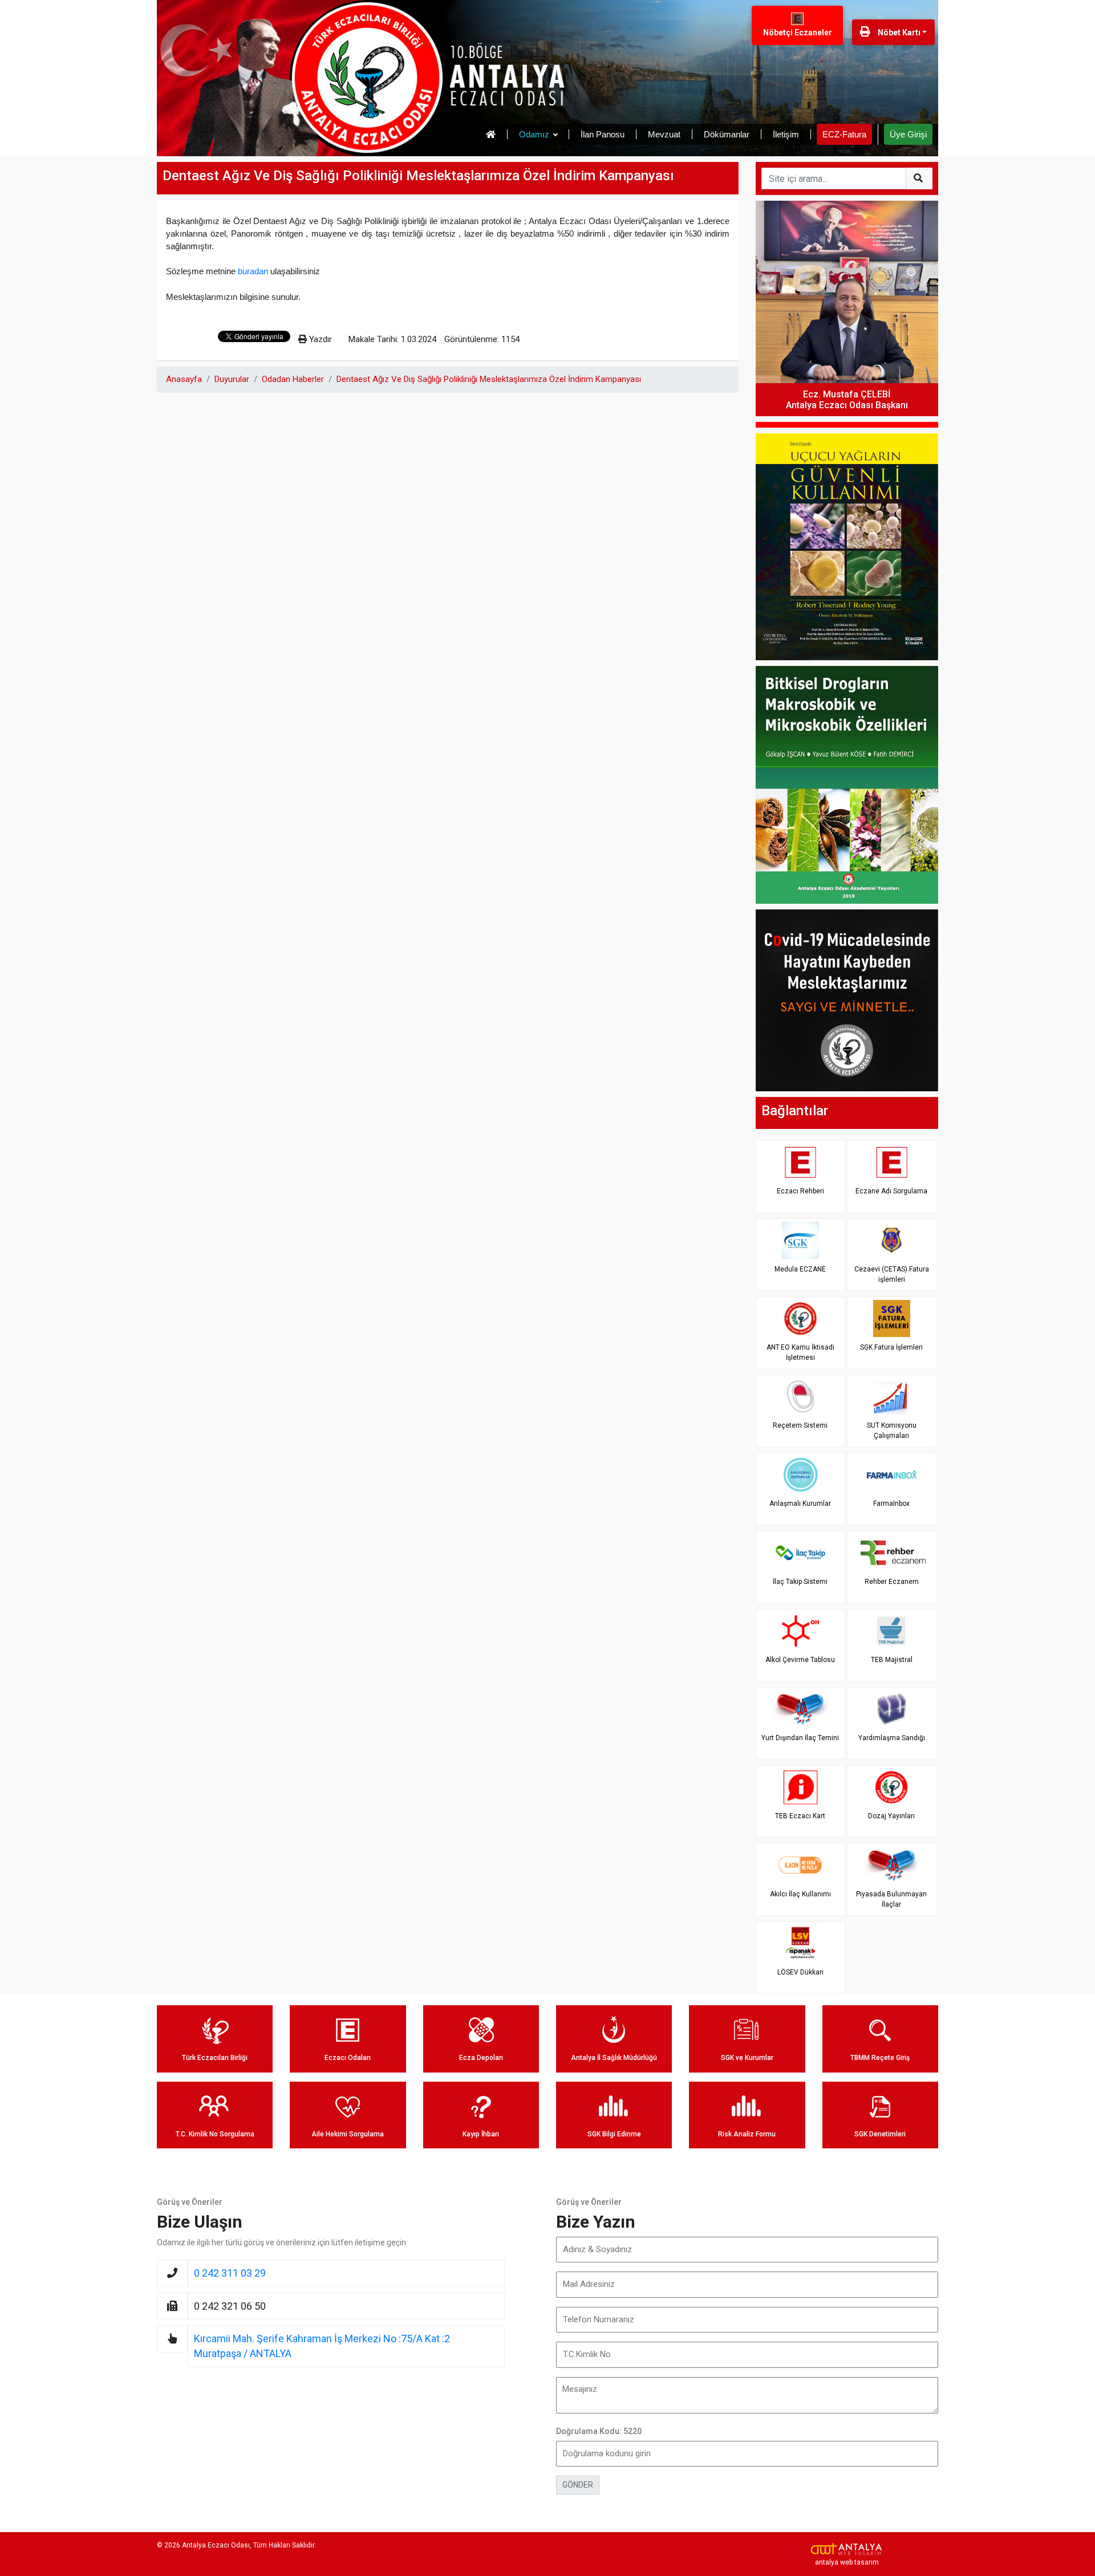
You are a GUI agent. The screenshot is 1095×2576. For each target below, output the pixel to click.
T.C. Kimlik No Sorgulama (215, 2134)
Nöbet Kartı (898, 32)
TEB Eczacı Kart (800, 1816)
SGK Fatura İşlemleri (891, 1347)
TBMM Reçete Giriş (880, 2058)
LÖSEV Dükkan (800, 1972)
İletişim (786, 134)
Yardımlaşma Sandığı (892, 1738)
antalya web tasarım (847, 2562)
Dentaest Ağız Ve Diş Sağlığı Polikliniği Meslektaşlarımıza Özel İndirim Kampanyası (489, 379)
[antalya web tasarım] (847, 2549)
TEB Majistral (892, 1660)
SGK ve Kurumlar (747, 2058)
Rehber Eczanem (892, 1582)
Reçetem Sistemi (800, 1425)
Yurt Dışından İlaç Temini (800, 1738)
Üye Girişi (908, 134)
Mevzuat (664, 134)
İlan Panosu (603, 134)
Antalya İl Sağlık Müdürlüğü (614, 2058)
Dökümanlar (727, 134)
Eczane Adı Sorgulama (891, 1191)
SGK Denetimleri (880, 2134)
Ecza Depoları (481, 2058)
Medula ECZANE (800, 1269)
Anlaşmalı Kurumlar (800, 1504)
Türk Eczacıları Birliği (215, 2058)
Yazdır (319, 339)
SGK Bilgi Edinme (614, 2134)
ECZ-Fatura (844, 134)
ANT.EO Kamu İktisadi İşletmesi (800, 1352)
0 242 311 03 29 (230, 2273)
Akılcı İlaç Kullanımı (800, 1894)
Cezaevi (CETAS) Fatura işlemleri (892, 1274)
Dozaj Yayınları (891, 1816)
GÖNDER (578, 2485)
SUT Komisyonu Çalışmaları (892, 1430)
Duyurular (232, 379)
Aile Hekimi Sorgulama (348, 2134)
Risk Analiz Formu (747, 2134)
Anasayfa (184, 379)
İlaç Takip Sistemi (800, 1582)
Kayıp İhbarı (481, 2134)
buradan (253, 271)
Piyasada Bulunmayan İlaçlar (891, 1899)
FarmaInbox (891, 1504)
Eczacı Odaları (348, 2058)
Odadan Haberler (293, 379)
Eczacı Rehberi (800, 1191)
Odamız (534, 134)
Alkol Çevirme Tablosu (800, 1660)
